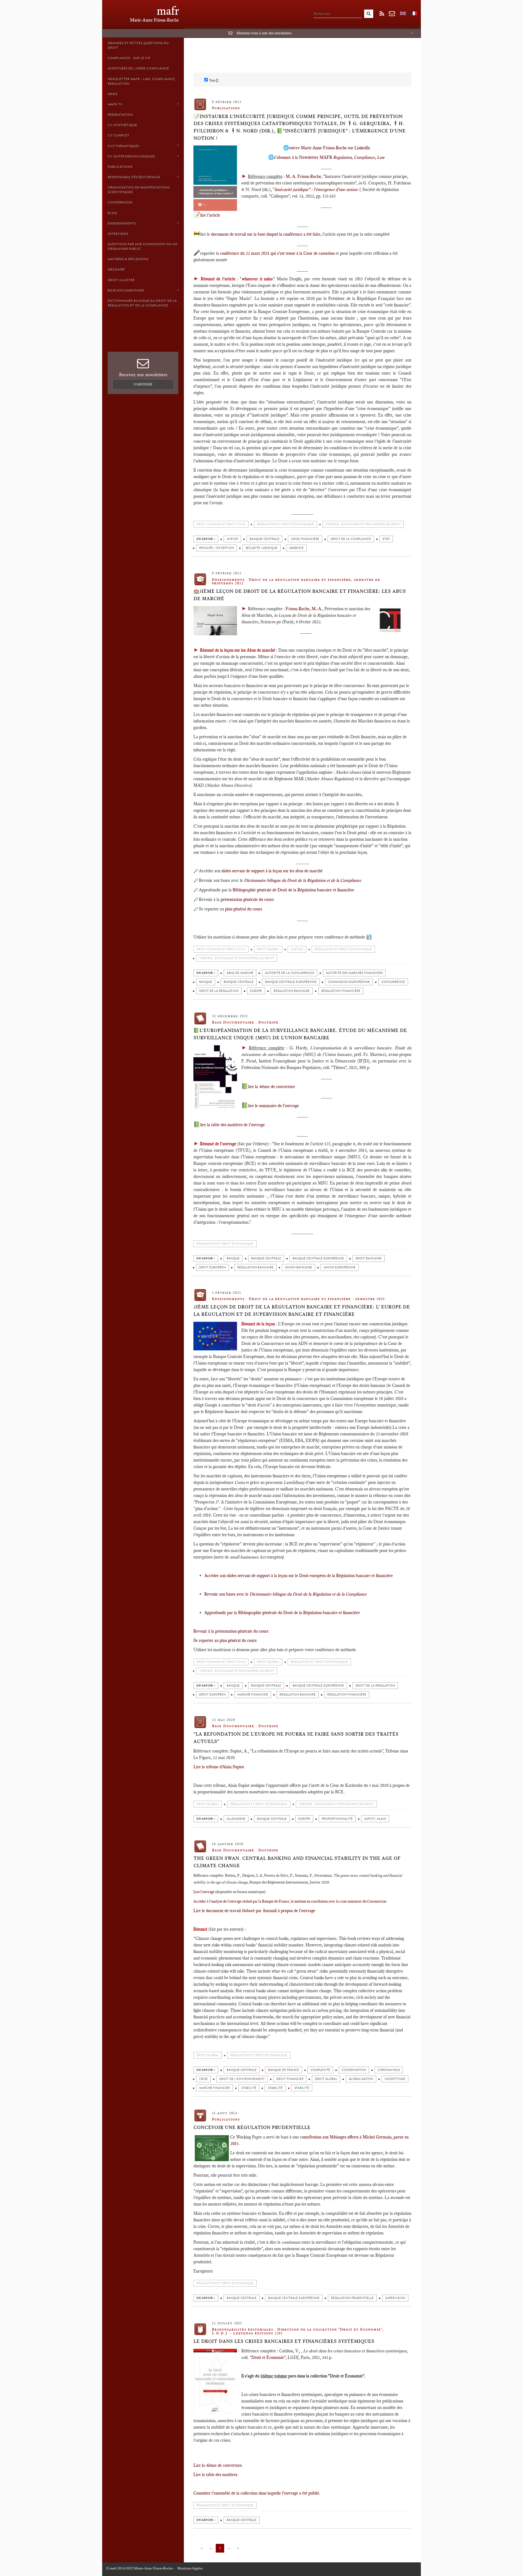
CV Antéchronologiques (131, 156)
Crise (203, 2079)
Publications (120, 167)
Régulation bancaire (292, 991)
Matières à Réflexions (128, 259)
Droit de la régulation (219, 991)
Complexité (320, 2070)
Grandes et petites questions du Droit (138, 45)
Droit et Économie (268, 2357)
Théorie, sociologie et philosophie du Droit (363, 524)
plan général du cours (244, 909)
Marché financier (253, 1695)
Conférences (120, 202)
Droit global (326, 2079)
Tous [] (214, 80)
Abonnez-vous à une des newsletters (264, 33)
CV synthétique (122, 125)
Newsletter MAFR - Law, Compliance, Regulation (142, 81)
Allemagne (236, 1819)
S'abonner (143, 384)
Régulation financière (341, 991)
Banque (206, 982)
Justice (297, 949)
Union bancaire (299, 1267)
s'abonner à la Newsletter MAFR (329, 157)
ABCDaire (116, 269)
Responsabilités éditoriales (134, 177)
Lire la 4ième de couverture (218, 2465)
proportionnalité (337, 1819)
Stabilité (249, 2088)
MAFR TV (115, 104)
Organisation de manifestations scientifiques (139, 190)
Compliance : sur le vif (129, 58)
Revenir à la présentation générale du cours (231, 1631)
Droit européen (212, 1267)
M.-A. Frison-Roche (303, 176)
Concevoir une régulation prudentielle (252, 2127)
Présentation (120, 115)
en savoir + (206, 539)
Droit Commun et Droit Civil (221, 524)
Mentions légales (190, 2568)
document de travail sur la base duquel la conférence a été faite (266, 234)
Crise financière (305, 539)
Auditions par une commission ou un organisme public (142, 246)
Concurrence (393, 982)
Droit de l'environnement (242, 2079)
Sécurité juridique (261, 548)
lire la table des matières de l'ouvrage (232, 1125)
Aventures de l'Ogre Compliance (138, 68)
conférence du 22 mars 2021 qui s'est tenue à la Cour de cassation (277, 253)
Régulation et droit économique (285, 524)
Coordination (354, 2070)
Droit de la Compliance (351, 539)
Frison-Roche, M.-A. (304, 609)
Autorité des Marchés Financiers (354, 973)
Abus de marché (240, 973)
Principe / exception (217, 548)
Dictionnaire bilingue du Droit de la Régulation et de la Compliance (142, 303)
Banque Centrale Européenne (291, 982)
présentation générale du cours (248, 899)
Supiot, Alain (375, 1819)
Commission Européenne (349, 982)
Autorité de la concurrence (290, 973)
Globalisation (361, 2079)
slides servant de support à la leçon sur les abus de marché (272, 871)
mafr (168, 11)
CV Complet (118, 135)
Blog (112, 213)
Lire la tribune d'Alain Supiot (219, 1767)
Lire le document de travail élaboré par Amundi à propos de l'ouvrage (254, 1911)
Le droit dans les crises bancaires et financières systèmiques (284, 2341)
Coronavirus (389, 2070)
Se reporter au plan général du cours (225, 1640)
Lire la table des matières (215, 2475)
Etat (386, 539)
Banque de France (284, 2070)
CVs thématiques (123, 146)
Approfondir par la (221, 1613)
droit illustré (121, 280)
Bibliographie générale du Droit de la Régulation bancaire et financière (299, 1613)
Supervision (395, 2298)
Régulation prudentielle (352, 2298)
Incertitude (395, 2079)
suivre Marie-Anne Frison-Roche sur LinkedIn (329, 148)
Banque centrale (264, 539)
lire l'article (210, 215)
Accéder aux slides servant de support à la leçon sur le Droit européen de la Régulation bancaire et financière (299, 1576)
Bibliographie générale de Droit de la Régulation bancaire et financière (293, 890)
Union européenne (340, 1267)
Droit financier (290, 2079)
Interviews (118, 234)
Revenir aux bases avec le (285, 1594)
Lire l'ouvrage (204, 1892)
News (112, 94)
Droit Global (268, 949)
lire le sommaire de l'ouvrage (273, 1106)
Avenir (232, 539)
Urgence (296, 548)
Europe (256, 991)
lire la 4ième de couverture (272, 1087)
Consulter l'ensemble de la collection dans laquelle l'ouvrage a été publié (256, 2493)
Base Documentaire (126, 290)
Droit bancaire (369, 1258)
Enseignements (122, 223)
